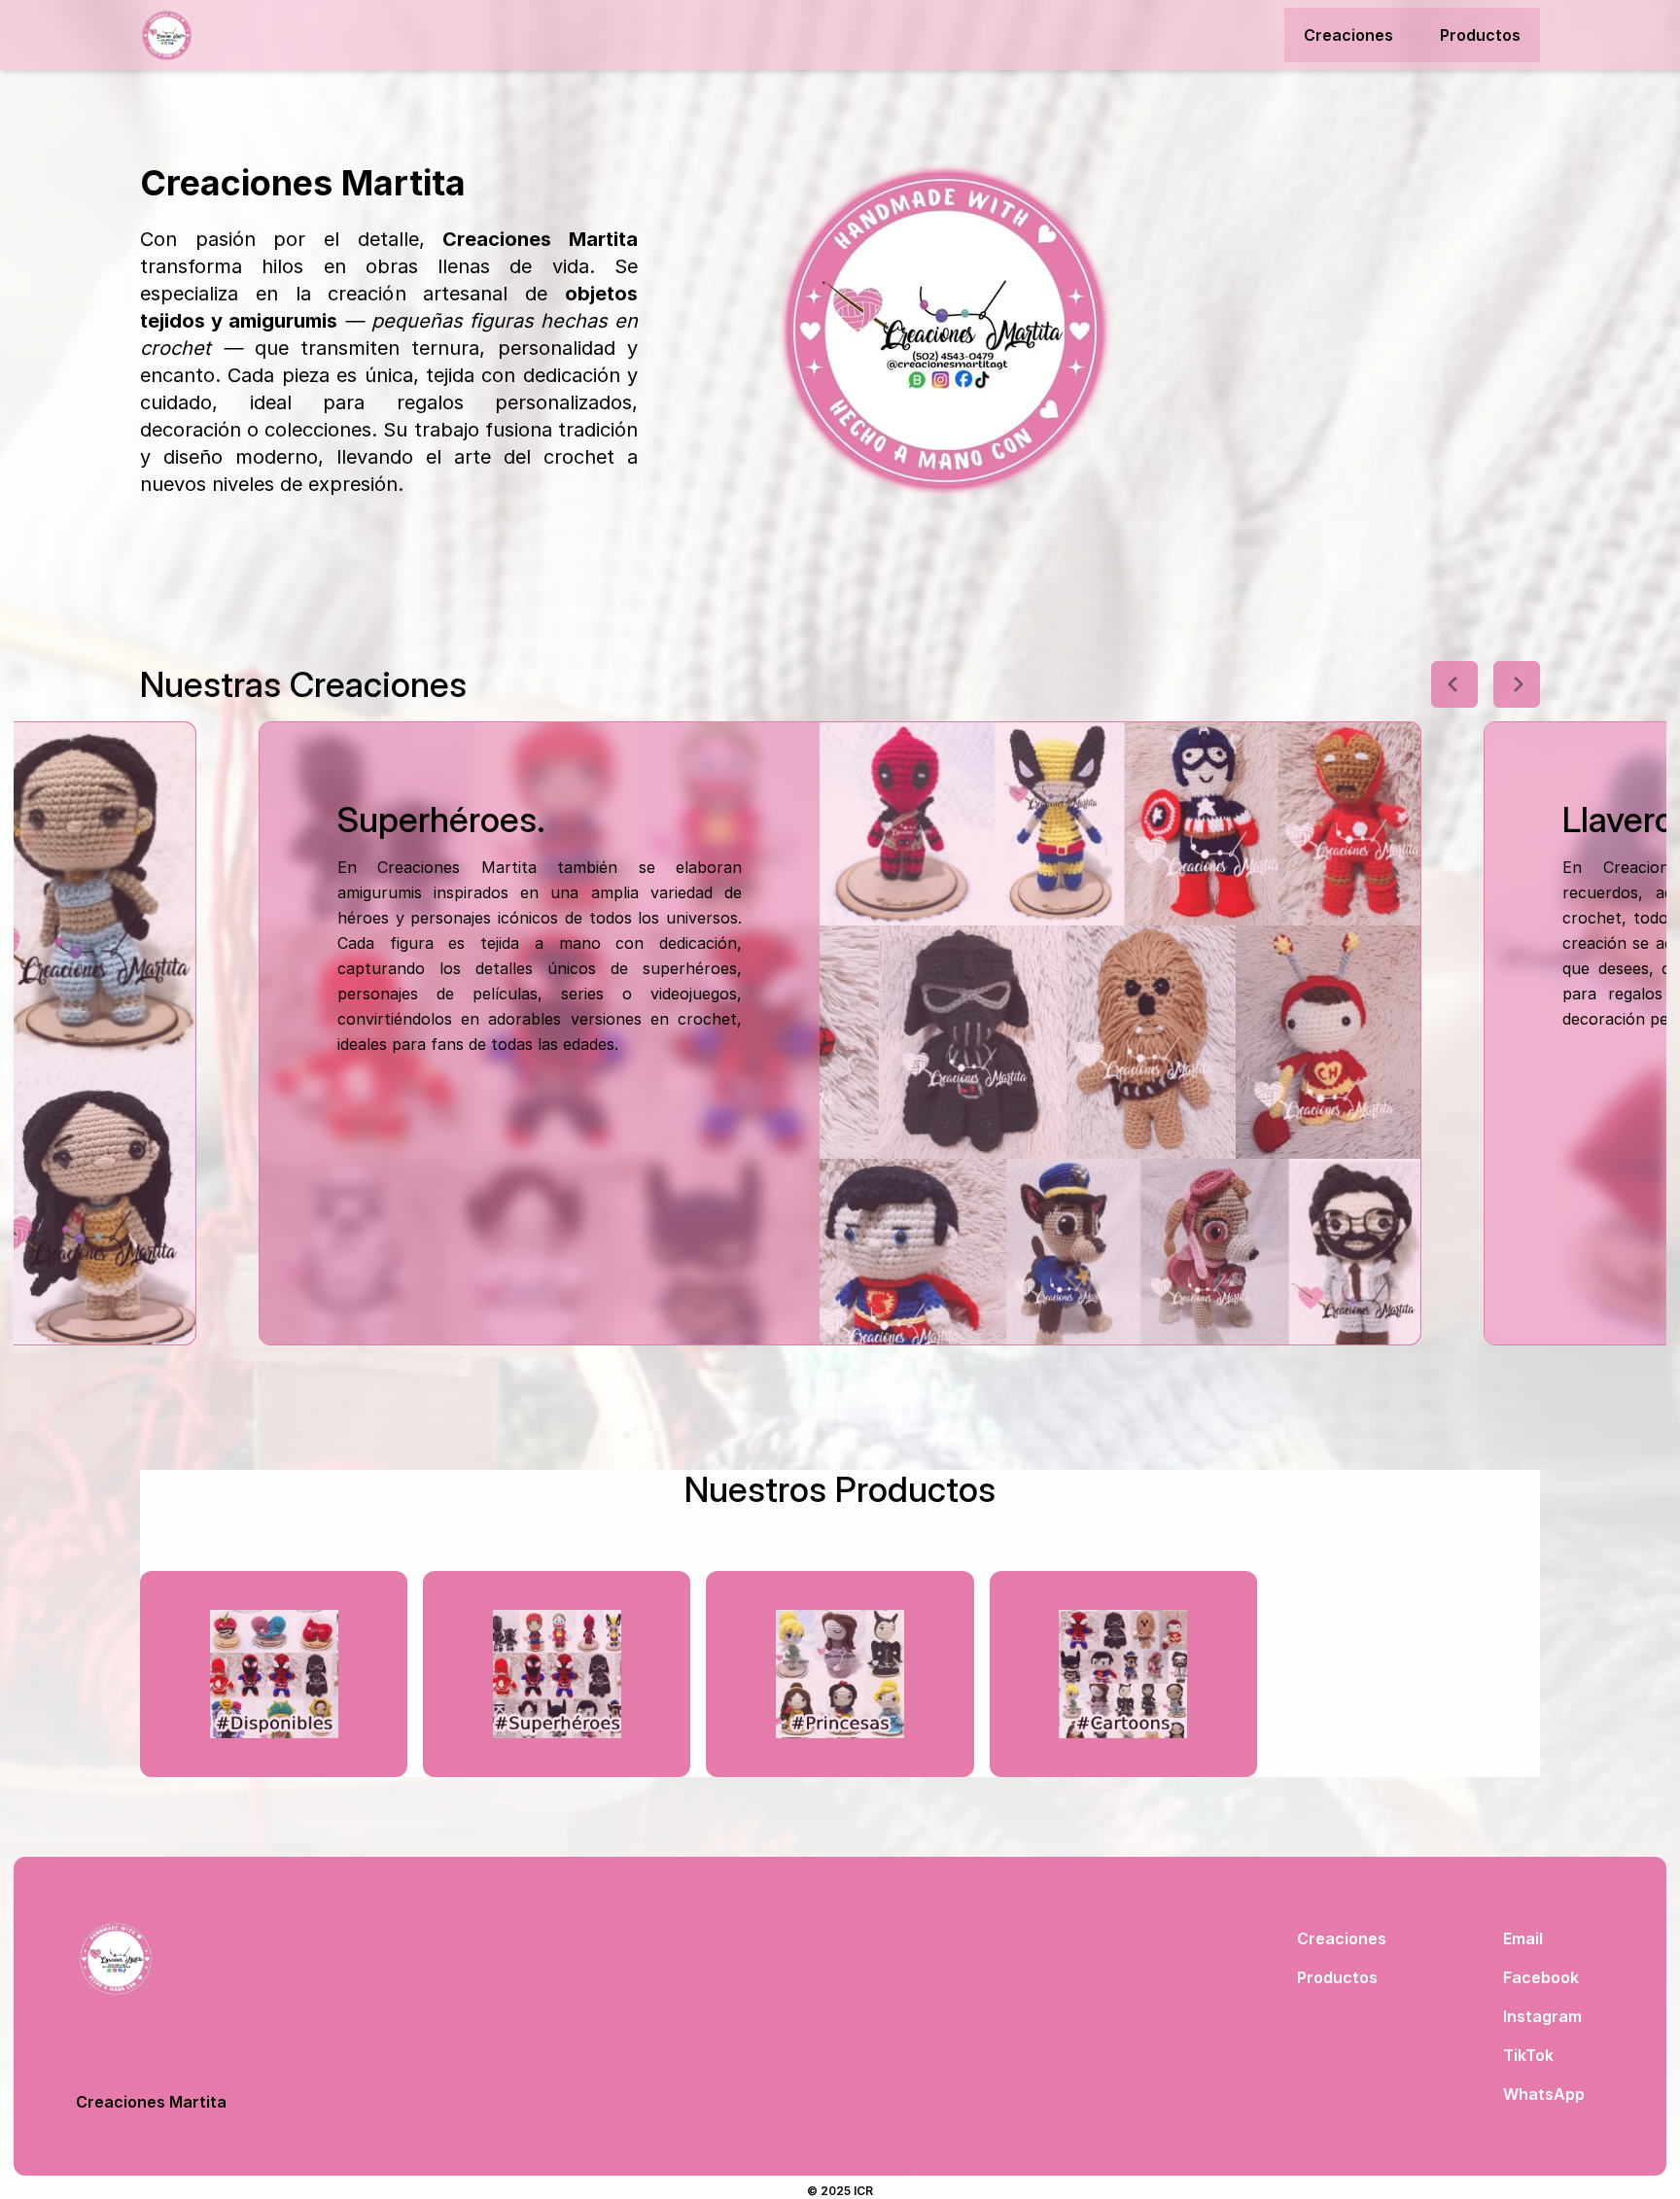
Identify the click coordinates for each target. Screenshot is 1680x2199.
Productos (1480, 35)
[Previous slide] (1454, 684)
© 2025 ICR (840, 2191)
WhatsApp (1544, 2094)
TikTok (1528, 2055)
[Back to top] (151, 1959)
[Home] (247, 35)
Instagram (1542, 2016)
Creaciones (1348, 35)
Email (1523, 1938)
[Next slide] (1517, 684)
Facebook (1541, 1977)
